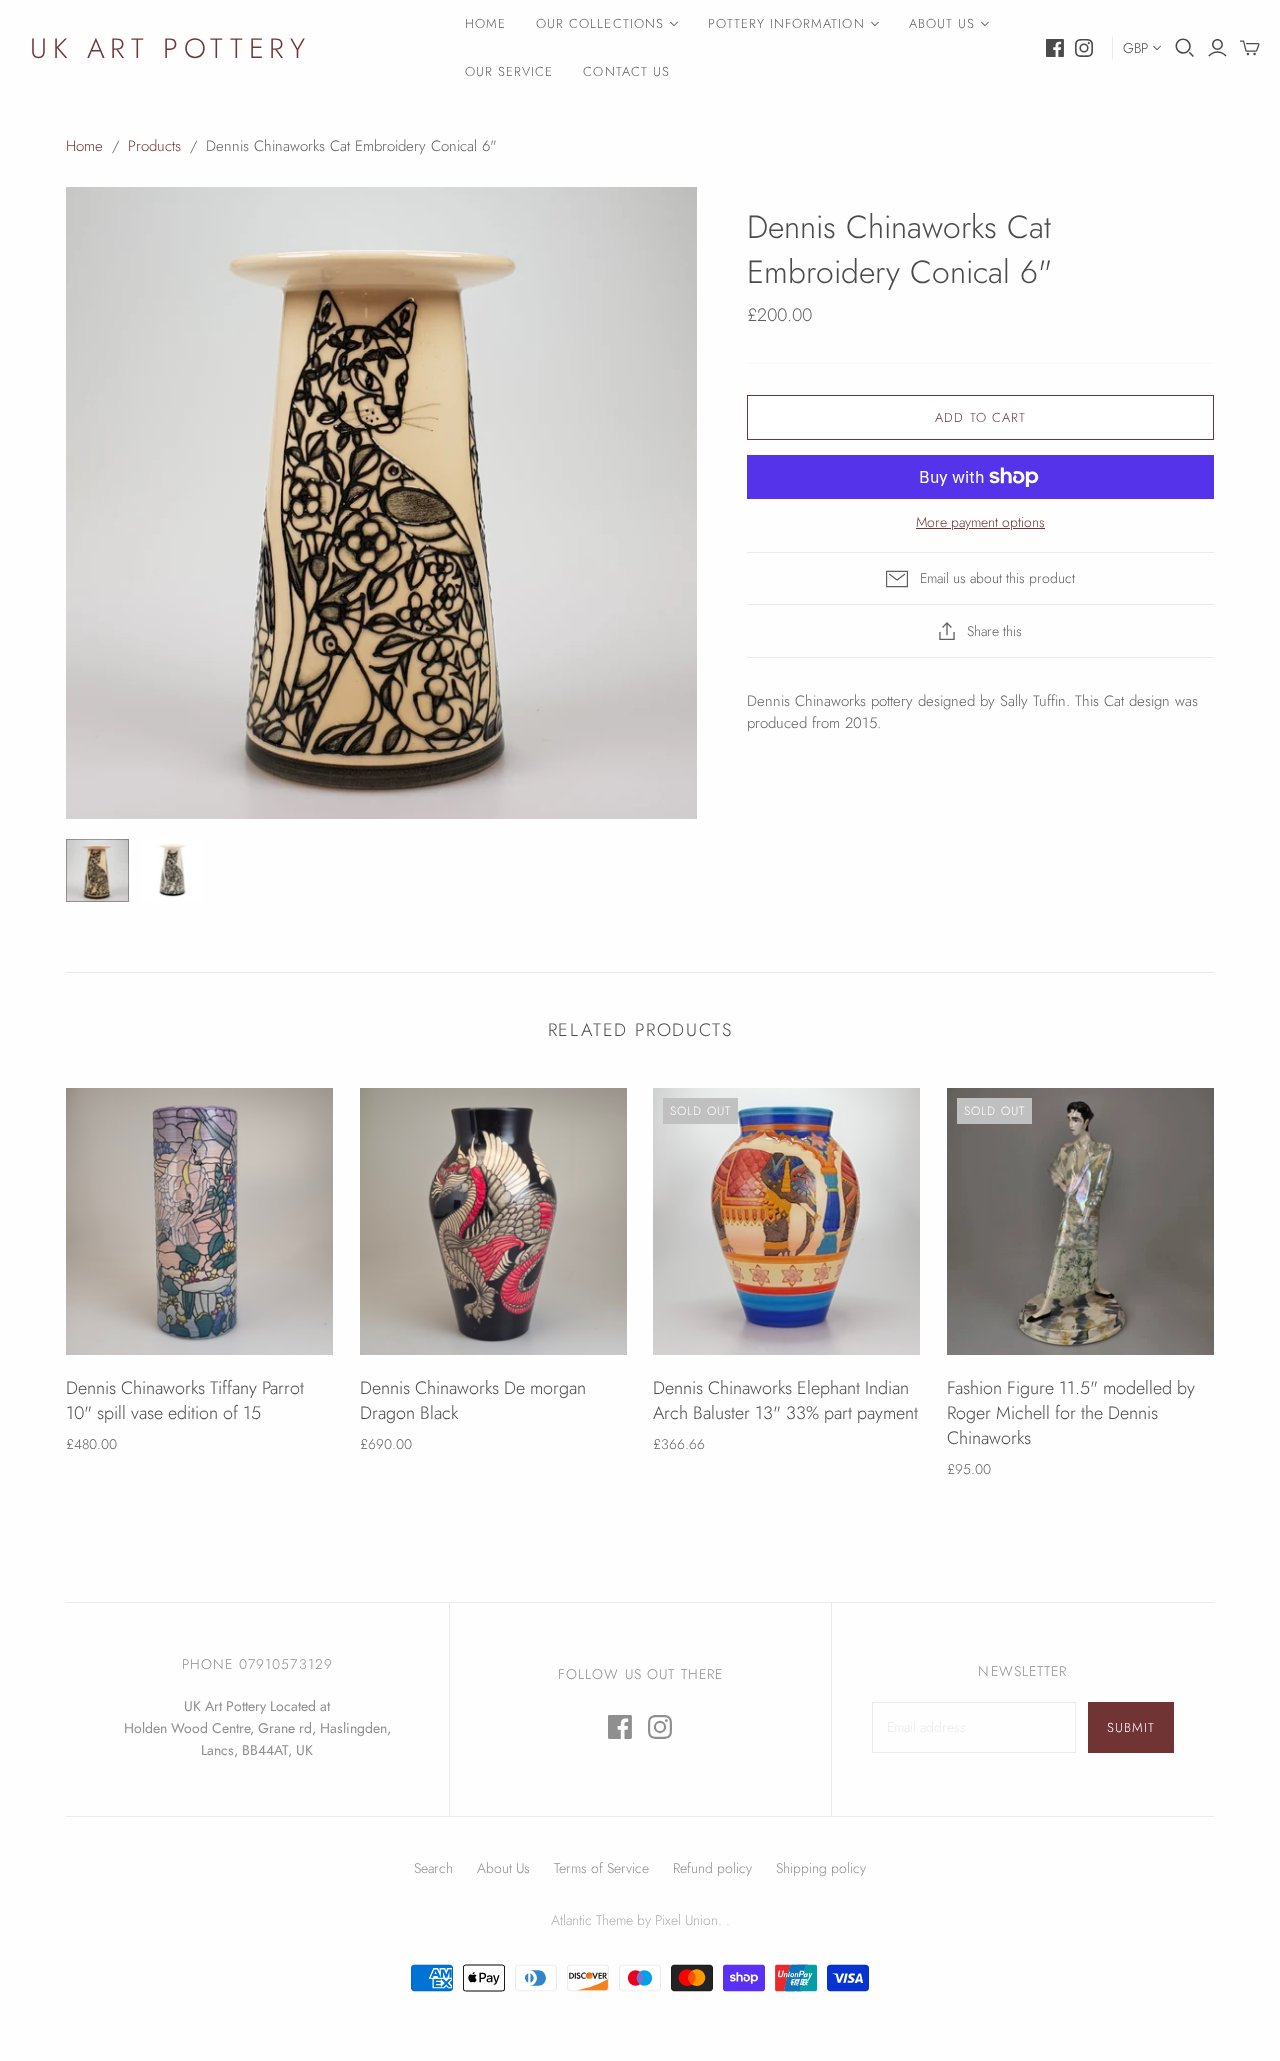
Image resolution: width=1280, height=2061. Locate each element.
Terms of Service (601, 1868)
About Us (942, 23)
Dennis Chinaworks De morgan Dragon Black (473, 1400)
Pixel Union (686, 1920)
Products (154, 146)
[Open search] (1185, 48)
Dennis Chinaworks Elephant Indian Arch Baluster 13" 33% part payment (785, 1400)
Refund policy (712, 1868)
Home (485, 23)
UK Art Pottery (170, 48)
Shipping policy (821, 1868)
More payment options (980, 522)
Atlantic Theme (592, 1920)
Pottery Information (786, 23)
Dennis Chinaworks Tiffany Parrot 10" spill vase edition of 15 (185, 1400)
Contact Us (626, 71)
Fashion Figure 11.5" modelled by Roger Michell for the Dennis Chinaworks (1071, 1413)
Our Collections (600, 23)
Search (433, 1868)
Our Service (509, 71)
